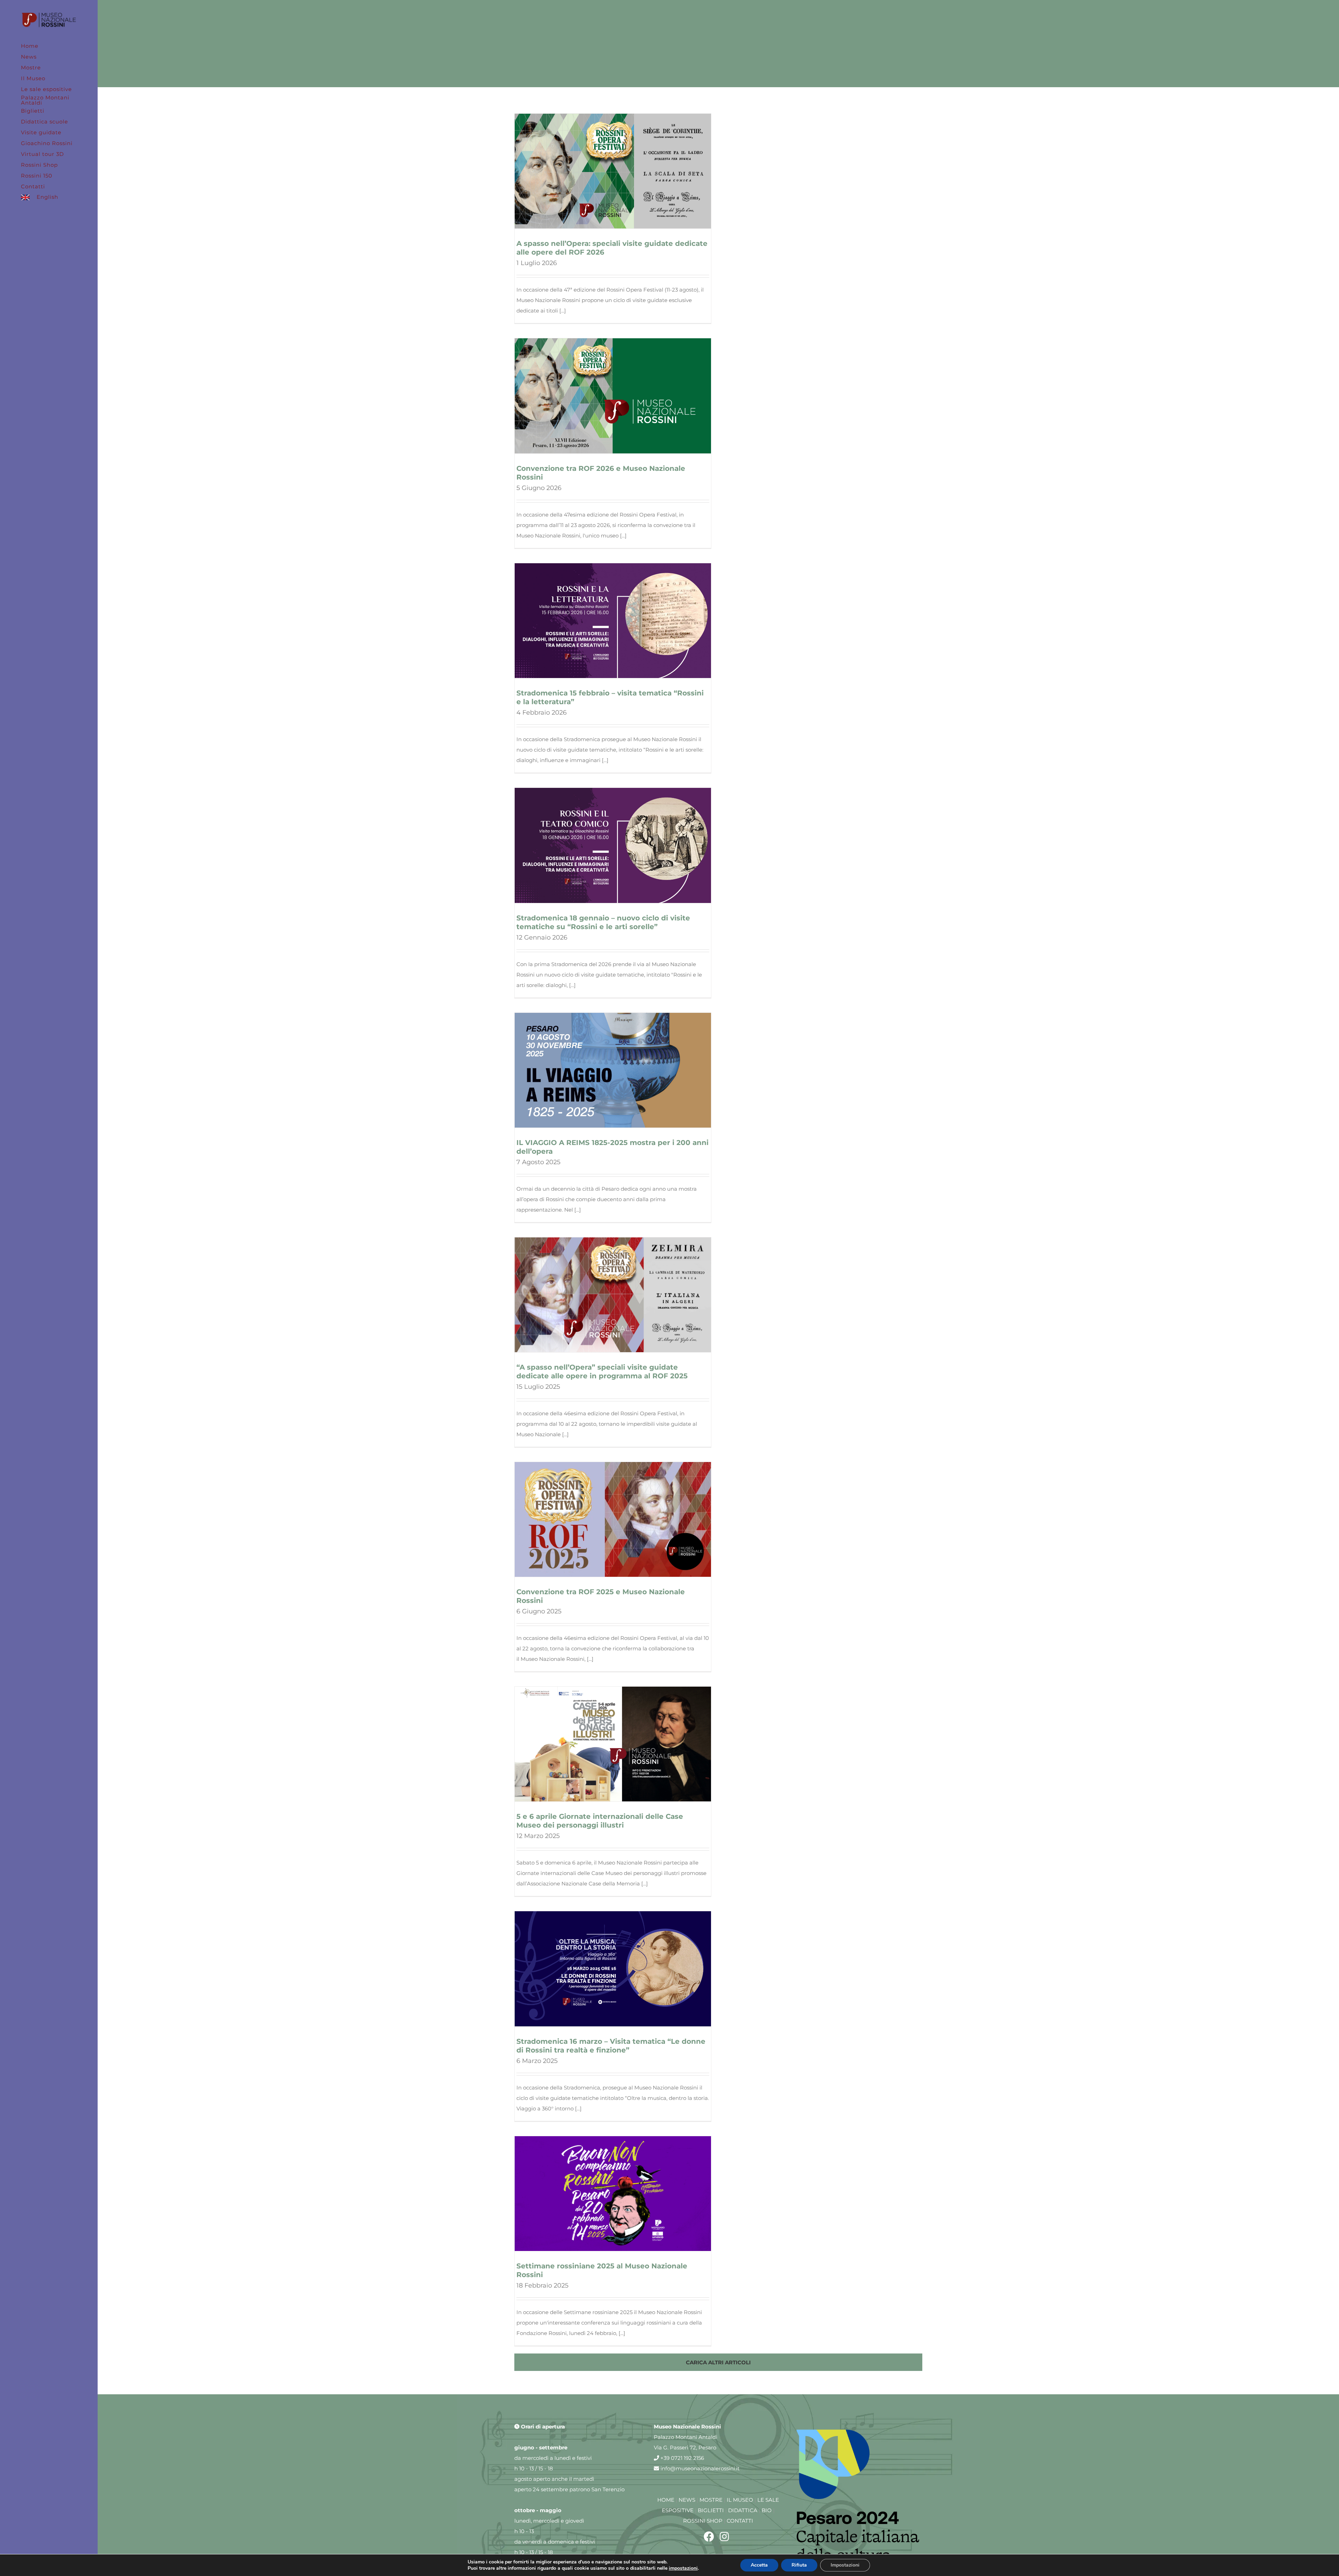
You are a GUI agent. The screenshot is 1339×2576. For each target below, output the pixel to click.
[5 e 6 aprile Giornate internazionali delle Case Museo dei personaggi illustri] (613, 1744)
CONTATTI (740, 2521)
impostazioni (683, 2568)
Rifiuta (799, 2565)
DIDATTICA (743, 2510)
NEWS (687, 2500)
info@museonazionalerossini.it (699, 2468)
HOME (666, 2500)
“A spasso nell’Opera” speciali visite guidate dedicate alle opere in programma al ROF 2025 (602, 1372)
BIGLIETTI (711, 2510)
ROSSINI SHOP (703, 2521)
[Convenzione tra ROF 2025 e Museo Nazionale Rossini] (613, 1519)
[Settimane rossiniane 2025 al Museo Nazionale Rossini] (613, 2194)
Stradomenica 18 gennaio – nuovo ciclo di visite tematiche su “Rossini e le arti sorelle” (603, 922)
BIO (767, 2510)
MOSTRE (711, 2500)
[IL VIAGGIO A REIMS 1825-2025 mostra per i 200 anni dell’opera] (613, 1070)
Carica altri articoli (718, 2362)
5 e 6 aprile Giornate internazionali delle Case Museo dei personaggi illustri (600, 1821)
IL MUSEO (740, 2500)
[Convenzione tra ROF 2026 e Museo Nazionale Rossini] (613, 396)
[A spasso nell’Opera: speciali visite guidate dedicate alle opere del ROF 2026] (613, 171)
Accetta (759, 2565)
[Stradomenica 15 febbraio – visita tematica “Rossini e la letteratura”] (613, 621)
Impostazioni (845, 2565)
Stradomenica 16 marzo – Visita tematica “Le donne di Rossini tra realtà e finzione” (611, 2046)
